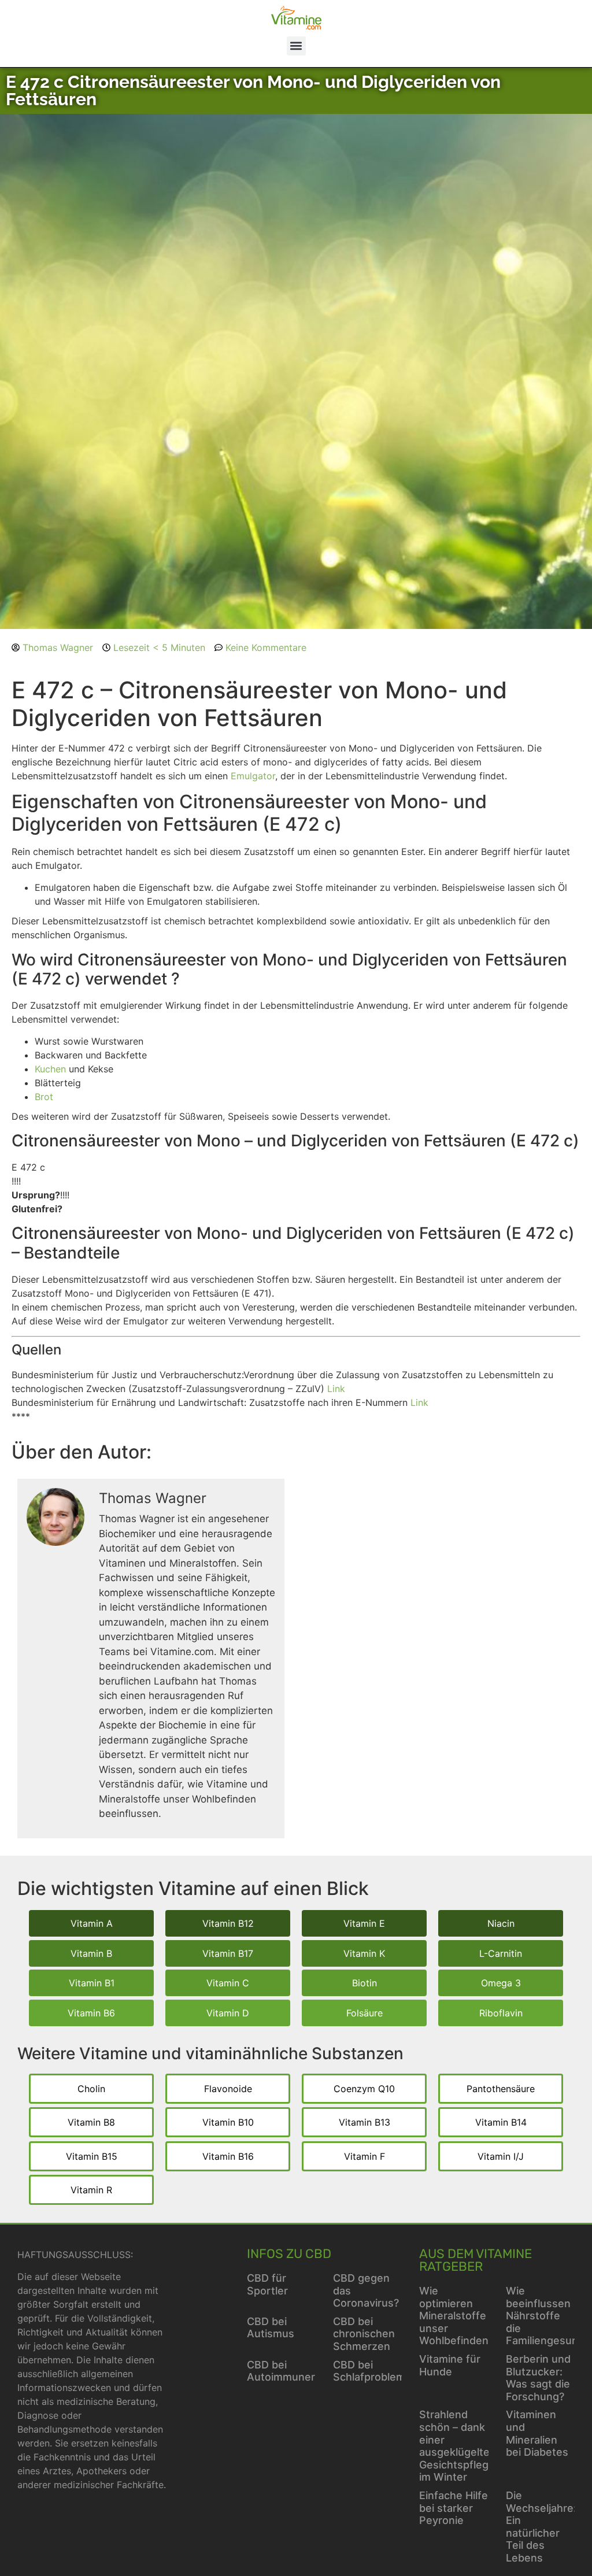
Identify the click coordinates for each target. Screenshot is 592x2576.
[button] (296, 46)
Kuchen (50, 1069)
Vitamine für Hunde (450, 2365)
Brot (44, 1097)
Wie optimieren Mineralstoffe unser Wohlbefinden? (456, 2316)
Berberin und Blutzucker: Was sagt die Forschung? (538, 2378)
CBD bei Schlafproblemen (375, 2371)
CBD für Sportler (267, 2284)
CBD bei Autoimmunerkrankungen (311, 2371)
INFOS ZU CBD (289, 2254)
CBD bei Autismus (271, 2328)
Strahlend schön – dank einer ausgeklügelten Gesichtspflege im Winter (458, 2446)
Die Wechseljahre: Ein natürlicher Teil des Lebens (541, 2527)
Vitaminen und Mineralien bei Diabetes (537, 2433)
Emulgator (253, 776)
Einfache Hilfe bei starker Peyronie (454, 2508)
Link (336, 1389)
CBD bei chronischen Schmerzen (364, 2334)
